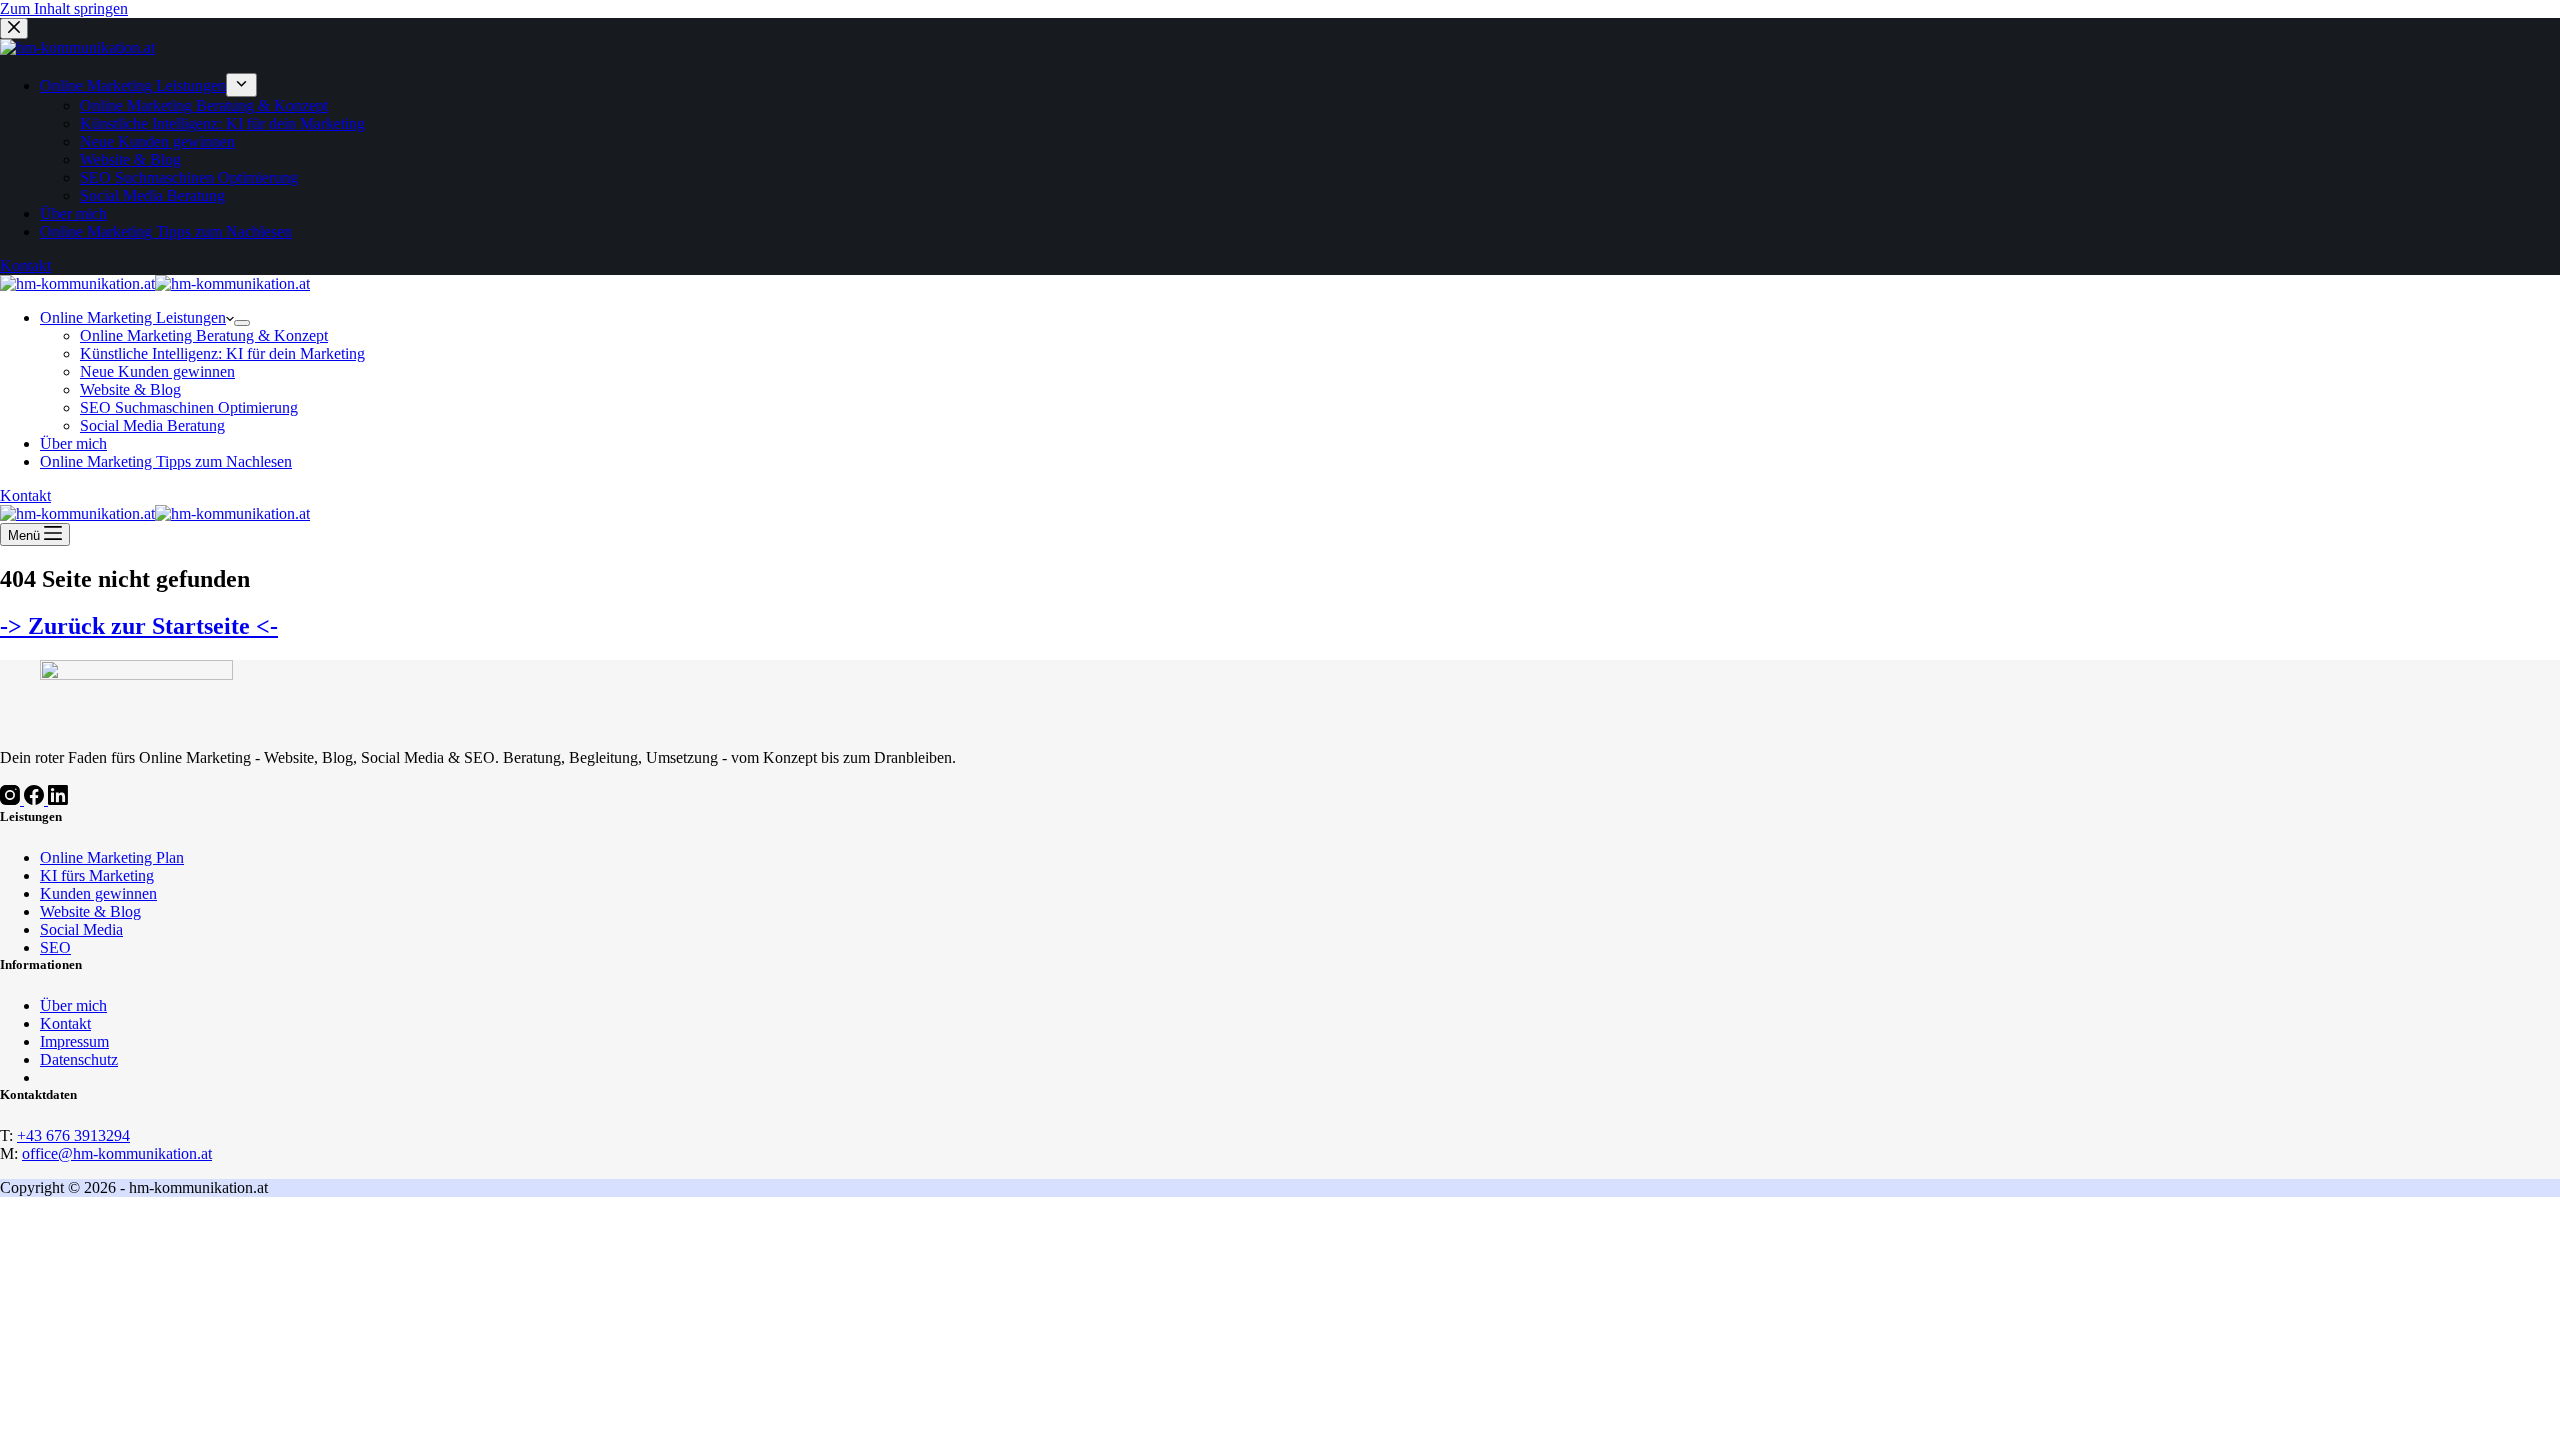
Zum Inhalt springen (64, 8)
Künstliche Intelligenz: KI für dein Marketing (222, 353)
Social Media (81, 929)
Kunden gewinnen (98, 893)
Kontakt (25, 495)
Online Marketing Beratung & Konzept (204, 335)
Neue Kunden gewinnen (157, 371)
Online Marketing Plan (112, 857)
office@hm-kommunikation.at (117, 1153)
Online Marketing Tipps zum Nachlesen (166, 461)
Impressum (74, 1041)
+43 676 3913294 (73, 1135)
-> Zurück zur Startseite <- (139, 626)
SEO (55, 947)
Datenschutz (79, 1059)
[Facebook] (36, 799)
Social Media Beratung (152, 425)
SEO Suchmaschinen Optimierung (189, 407)
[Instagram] (12, 799)
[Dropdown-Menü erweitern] (242, 323)
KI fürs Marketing (97, 875)
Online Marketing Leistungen (133, 317)
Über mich (73, 443)
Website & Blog (130, 389)
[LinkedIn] (58, 799)
